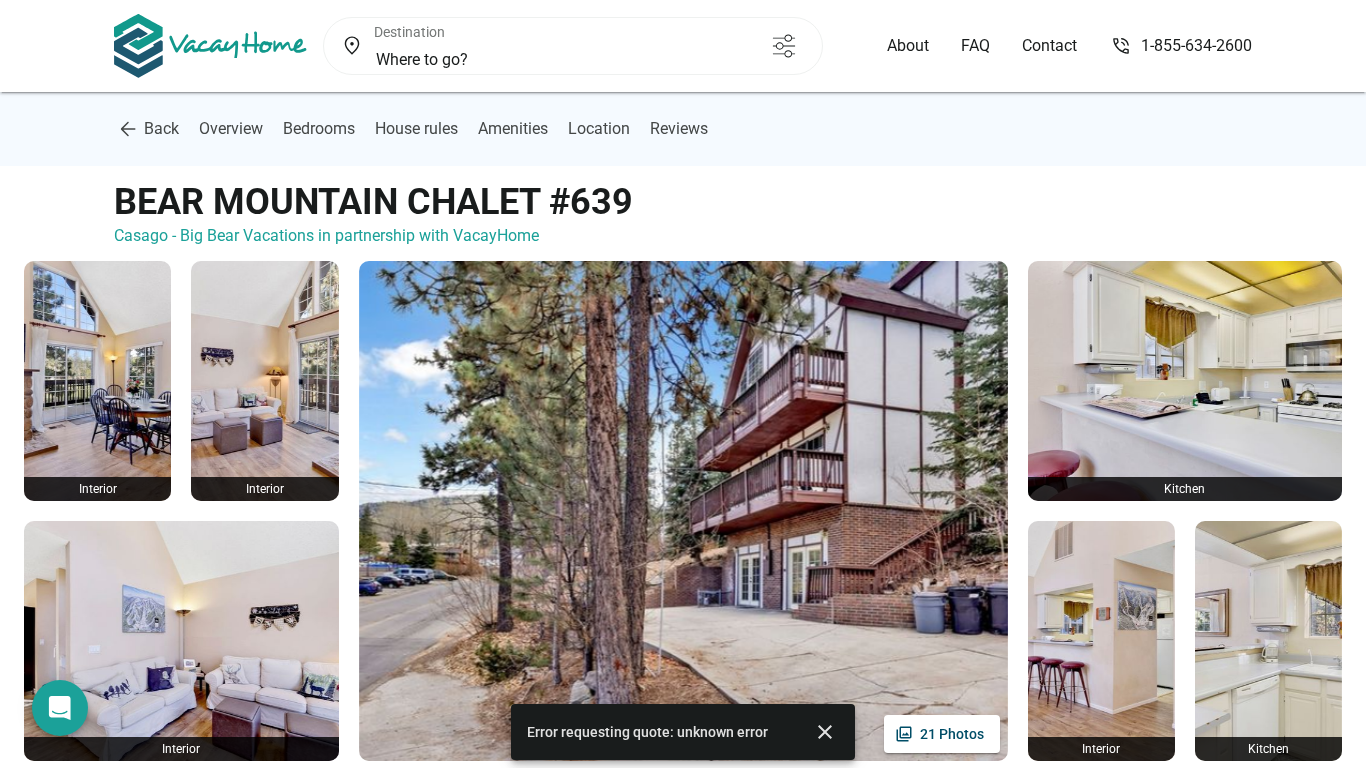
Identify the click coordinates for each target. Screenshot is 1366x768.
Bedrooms (319, 128)
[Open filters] (784, 46)
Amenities (513, 128)
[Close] (825, 732)
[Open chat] (60, 708)
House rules (416, 128)
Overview (231, 128)
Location (599, 128)
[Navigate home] (210, 46)
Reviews (679, 128)
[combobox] (539, 60)
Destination (409, 32)
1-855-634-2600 (1196, 45)
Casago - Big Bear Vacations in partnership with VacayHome (326, 235)
